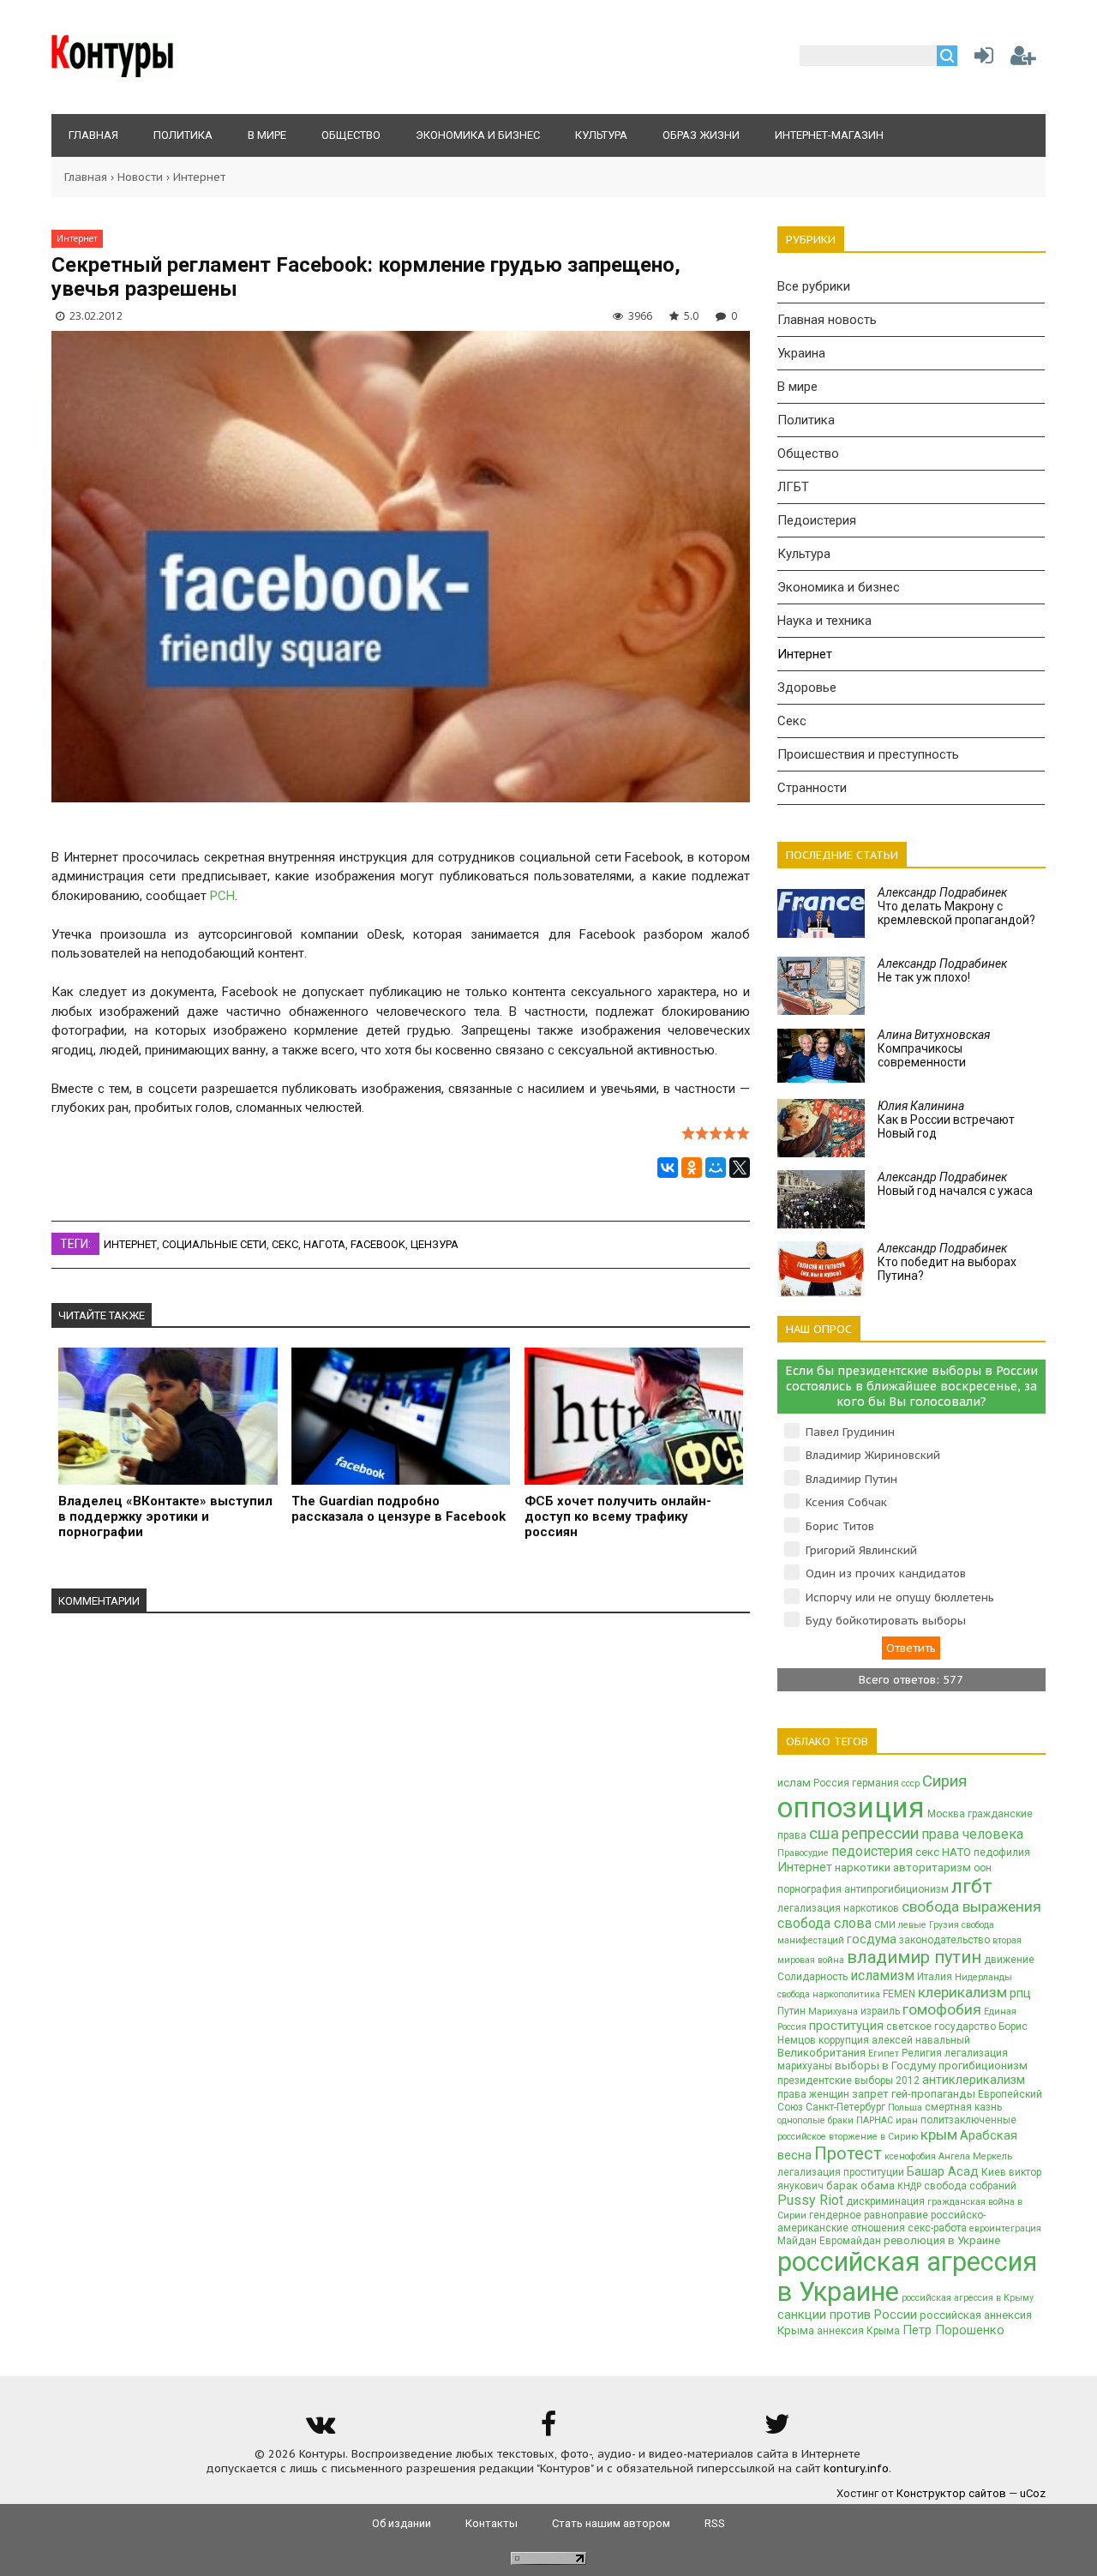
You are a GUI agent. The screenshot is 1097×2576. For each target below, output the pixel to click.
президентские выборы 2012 (848, 2081)
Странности (812, 788)
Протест (848, 2153)
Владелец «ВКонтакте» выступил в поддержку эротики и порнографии (165, 1516)
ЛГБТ (793, 487)
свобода (794, 1994)
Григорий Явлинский (861, 1550)
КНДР (909, 2186)
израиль (880, 2011)
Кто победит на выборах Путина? (947, 1262)
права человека (972, 1834)
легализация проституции (841, 2172)
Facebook (378, 1244)
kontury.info (856, 2468)
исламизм (882, 1976)
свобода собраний (970, 2186)
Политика (806, 420)
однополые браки (815, 2120)
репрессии (880, 1834)
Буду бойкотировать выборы (886, 1621)
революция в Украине (942, 2240)
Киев (994, 2172)
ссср (911, 1783)
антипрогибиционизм (896, 1889)
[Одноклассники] (692, 1168)
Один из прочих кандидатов (886, 1573)
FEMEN (899, 1994)
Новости (140, 177)
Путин (791, 2011)
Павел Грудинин (850, 1432)
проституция (846, 2026)
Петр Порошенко (953, 2330)
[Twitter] (777, 2430)
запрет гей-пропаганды (914, 2094)
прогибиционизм (983, 2066)
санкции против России (847, 2315)
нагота (324, 1244)
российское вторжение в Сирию (848, 2137)
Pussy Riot (810, 2200)
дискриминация (885, 2201)
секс (285, 1244)
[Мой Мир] (716, 1168)
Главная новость (827, 320)
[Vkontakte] (320, 2430)
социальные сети (214, 1244)
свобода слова (824, 1923)
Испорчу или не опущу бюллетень (900, 1597)
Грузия (944, 1925)
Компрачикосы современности (934, 1048)
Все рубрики (814, 286)
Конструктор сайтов (951, 2493)
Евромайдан (850, 2241)
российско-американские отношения (881, 2222)
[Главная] (113, 73)
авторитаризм (932, 1867)
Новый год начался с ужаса (955, 1184)
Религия (922, 2053)
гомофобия (942, 2009)
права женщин (813, 2094)
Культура (804, 554)
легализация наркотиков (838, 1908)
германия (875, 1783)
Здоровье (807, 688)
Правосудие (803, 1853)
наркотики (863, 1867)
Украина (801, 353)
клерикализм (962, 1992)
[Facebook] (548, 2430)
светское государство (941, 2027)
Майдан (797, 2241)
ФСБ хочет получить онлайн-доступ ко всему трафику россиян (618, 1516)
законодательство (944, 1940)
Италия (935, 1977)
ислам (794, 1783)
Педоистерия (817, 520)
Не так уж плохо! (942, 970)
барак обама (860, 2186)
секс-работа (937, 2228)
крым (939, 2135)
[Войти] (980, 60)
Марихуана (833, 2012)
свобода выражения (971, 1906)
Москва (946, 1814)
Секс (792, 721)
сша (824, 1834)
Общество (808, 453)
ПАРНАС (875, 2120)
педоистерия (872, 1851)
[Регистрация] (1023, 60)
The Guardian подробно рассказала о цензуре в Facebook (399, 1509)
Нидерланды (983, 1977)
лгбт (972, 1886)
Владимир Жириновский (873, 1455)
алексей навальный (921, 2040)
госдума (872, 1939)
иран (907, 2120)
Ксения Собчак (846, 1502)
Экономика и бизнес (839, 587)
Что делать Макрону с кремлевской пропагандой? (956, 906)
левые (912, 1925)
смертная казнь (963, 2107)
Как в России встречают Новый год (946, 1120)
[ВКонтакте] (668, 1168)
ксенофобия (910, 2156)
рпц (1020, 1993)
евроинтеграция (1005, 2228)
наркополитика (846, 1994)
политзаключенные (968, 2120)
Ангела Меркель (975, 2156)
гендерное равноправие (869, 2215)
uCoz (1033, 2493)
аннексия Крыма (858, 2331)
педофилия (1002, 1852)
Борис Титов (840, 1526)
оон (983, 1868)
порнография (809, 1889)
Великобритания (821, 2053)
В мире (797, 387)
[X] (740, 1168)
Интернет (199, 177)
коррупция (844, 2040)
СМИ (885, 1925)
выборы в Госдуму (885, 2066)
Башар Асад (943, 2171)
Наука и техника (824, 621)
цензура (435, 1244)
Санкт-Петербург (845, 2107)
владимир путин (914, 1957)
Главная (86, 177)
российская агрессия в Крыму (968, 2298)
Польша (905, 2108)
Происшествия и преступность (868, 754)
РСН (222, 896)
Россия (831, 1783)
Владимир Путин (851, 1479)
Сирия (944, 1781)
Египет (884, 2054)
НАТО (956, 1852)
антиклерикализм (974, 2080)
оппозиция (851, 1807)
